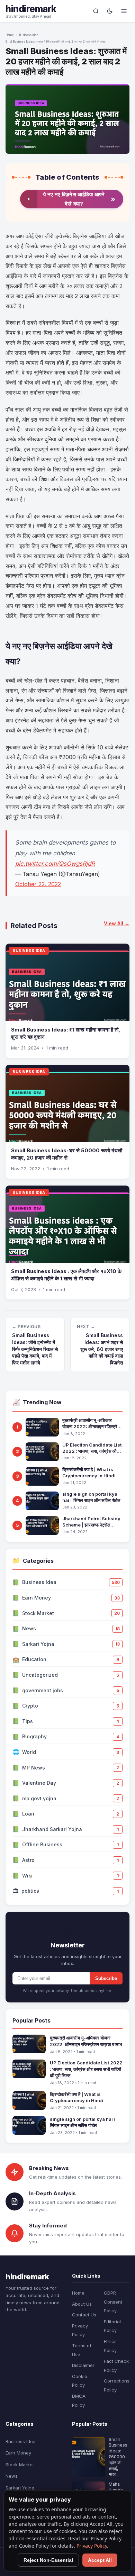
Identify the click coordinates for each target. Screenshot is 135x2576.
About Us (82, 2304)
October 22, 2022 (38, 884)
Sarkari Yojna (20, 2488)
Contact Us (84, 2315)
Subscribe (106, 1978)
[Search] (96, 11)
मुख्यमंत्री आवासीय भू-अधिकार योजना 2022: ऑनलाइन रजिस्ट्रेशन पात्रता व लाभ (92, 1424)
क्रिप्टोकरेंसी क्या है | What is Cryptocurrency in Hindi (89, 1472)
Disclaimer (83, 2365)
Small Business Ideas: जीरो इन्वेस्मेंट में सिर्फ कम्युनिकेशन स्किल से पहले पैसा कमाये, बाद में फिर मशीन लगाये (35, 1349)
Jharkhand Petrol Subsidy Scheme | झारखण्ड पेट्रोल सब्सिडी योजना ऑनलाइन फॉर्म (91, 1522)
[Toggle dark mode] (110, 11)
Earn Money (18, 2453)
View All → (117, 923)
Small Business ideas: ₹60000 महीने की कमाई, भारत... (118, 2457)
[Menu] (124, 11)
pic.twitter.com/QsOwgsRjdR (55, 864)
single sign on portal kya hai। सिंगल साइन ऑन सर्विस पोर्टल (91, 1497)
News (12, 2476)
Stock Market (20, 2465)
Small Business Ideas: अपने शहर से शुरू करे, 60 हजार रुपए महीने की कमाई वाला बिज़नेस (102, 1349)
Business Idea (29, 35)
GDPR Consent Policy (113, 2302)
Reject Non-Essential (48, 2560)
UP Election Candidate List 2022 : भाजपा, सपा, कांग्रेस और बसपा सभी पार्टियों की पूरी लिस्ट (92, 1448)
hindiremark (31, 9)
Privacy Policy (92, 2546)
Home (10, 35)
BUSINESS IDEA (29, 951)
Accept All (100, 2560)
